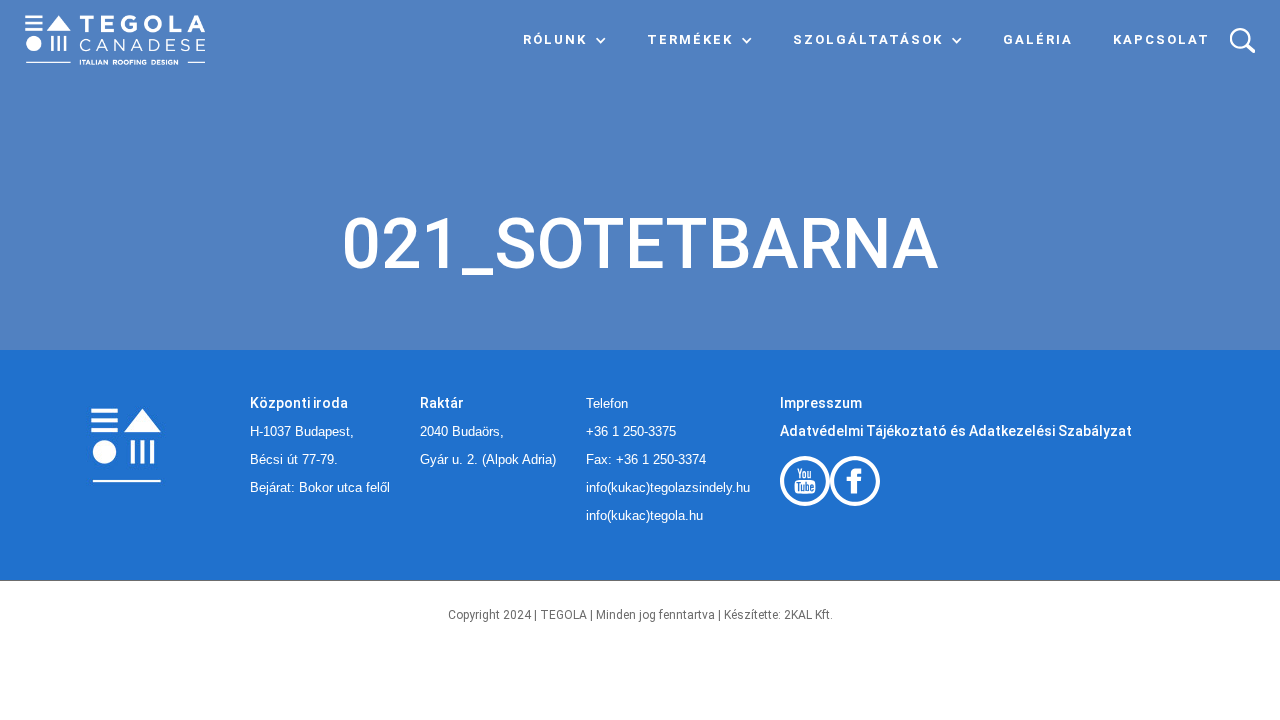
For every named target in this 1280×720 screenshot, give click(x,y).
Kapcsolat (1161, 39)
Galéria (1038, 39)
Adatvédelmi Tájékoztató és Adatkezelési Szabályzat (956, 431)
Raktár (442, 403)
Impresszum (821, 403)
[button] (565, 40)
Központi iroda (299, 403)
